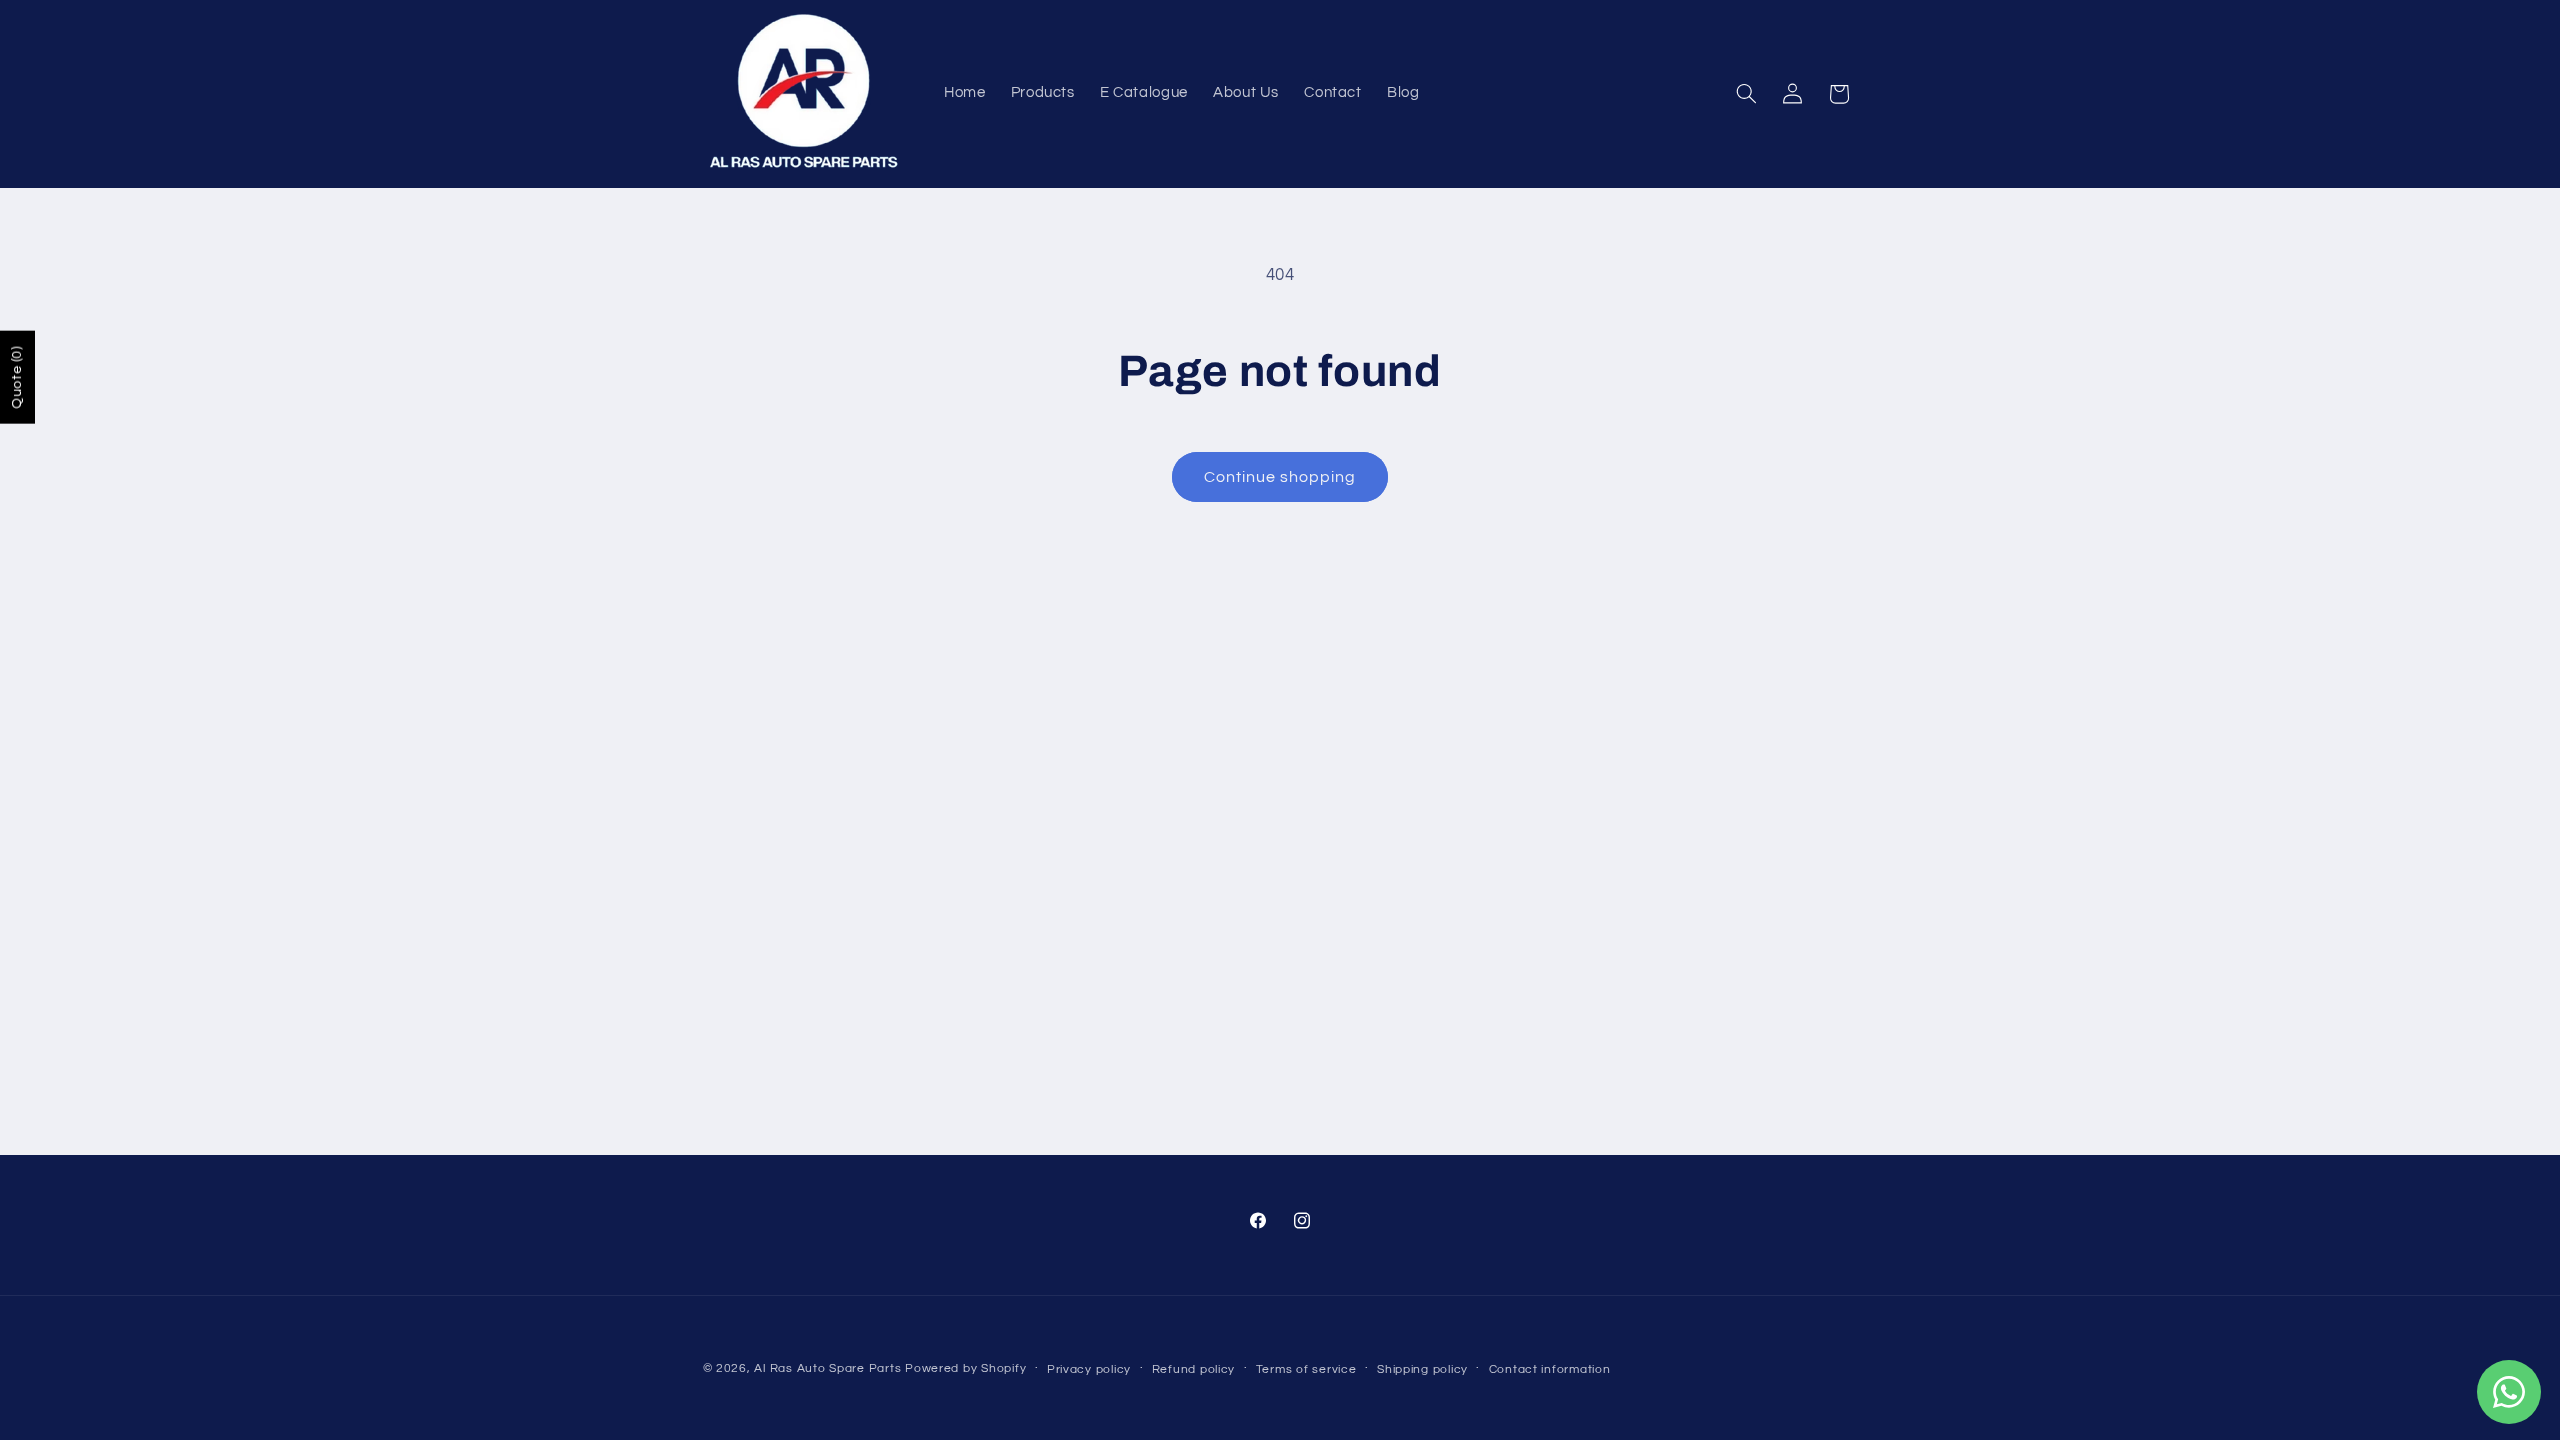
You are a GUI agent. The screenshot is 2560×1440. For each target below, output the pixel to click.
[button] (1746, 94)
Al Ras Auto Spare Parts (827, 1368)
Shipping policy (1422, 1369)
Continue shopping (1280, 477)
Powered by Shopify (965, 1368)
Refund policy (1194, 1369)
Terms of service (1306, 1369)
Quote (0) (17, 377)
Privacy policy (1089, 1369)
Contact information (1550, 1369)
